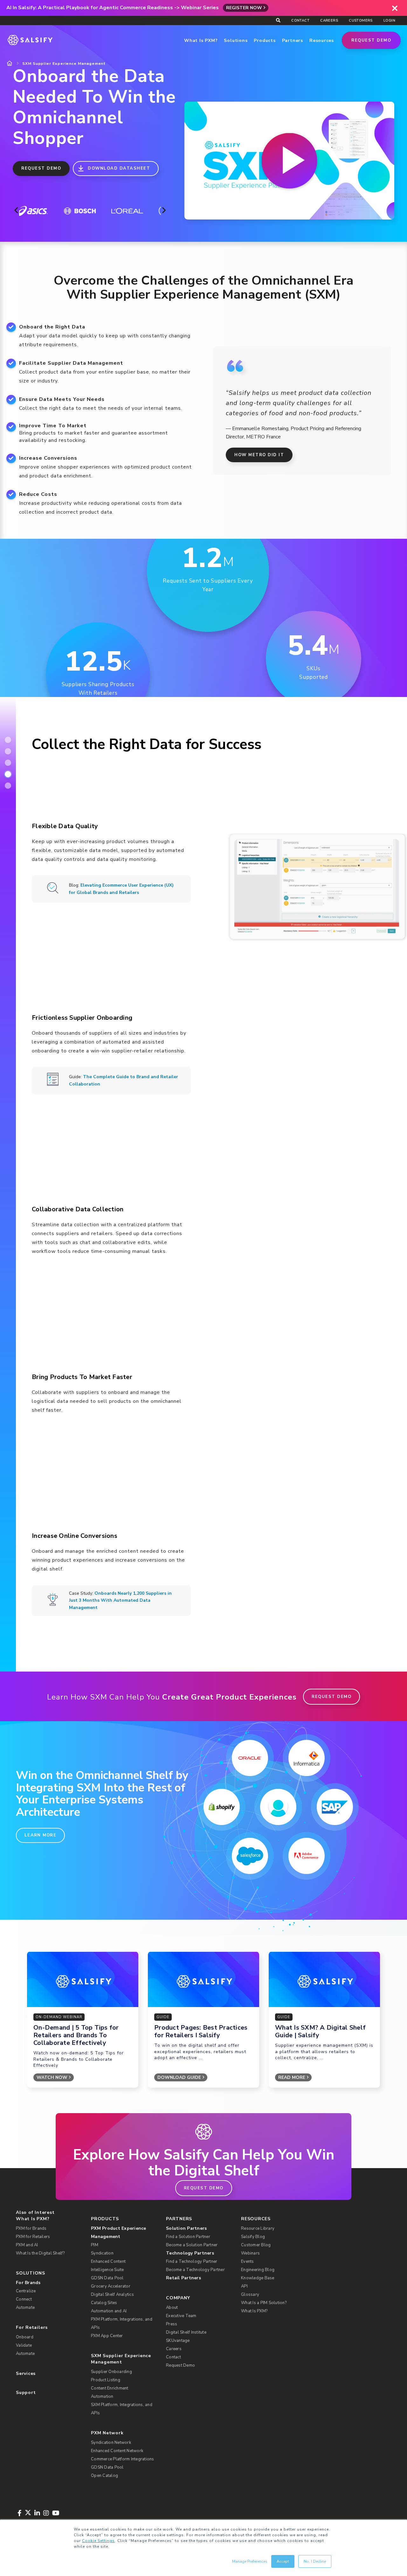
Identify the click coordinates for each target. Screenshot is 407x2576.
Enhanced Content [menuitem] (108, 2262)
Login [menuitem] (389, 20)
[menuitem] (124, 2233)
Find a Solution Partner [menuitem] (188, 2237)
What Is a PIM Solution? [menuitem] (264, 2303)
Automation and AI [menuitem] (109, 2311)
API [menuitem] (244, 2286)
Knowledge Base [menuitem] (258, 2278)
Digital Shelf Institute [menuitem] (186, 2332)
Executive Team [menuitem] (181, 2316)
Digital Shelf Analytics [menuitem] (112, 2295)
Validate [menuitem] (24, 2345)
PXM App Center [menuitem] (107, 2336)
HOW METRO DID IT (259, 455)
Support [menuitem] (26, 2393)
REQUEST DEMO (41, 168)
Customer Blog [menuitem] (256, 2245)
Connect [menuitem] (24, 2299)
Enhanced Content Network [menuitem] (117, 2451)
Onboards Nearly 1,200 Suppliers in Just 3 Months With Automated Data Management (120, 1600)
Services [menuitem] (26, 2373)
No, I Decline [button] (315, 2561)
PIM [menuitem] (95, 2245)
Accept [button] (283, 2561)
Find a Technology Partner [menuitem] (192, 2262)
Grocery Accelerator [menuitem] (111, 2286)
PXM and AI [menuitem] (27, 2245)
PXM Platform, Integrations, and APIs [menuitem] (122, 2323)
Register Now (244, 8)
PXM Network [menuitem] (107, 2433)
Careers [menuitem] (329, 20)
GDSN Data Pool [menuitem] (107, 2278)
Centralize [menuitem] (26, 2291)
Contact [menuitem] (300, 20)
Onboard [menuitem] (25, 2337)
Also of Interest (35, 2212)
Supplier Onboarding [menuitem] (111, 2372)
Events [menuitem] (248, 2262)
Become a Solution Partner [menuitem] (192, 2245)
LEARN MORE (40, 1835)
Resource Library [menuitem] (258, 2228)
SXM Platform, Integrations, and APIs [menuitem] (122, 2409)
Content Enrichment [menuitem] (110, 2388)
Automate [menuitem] (25, 2308)
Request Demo (371, 40)
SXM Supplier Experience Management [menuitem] (121, 2359)
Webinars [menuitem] (250, 2253)
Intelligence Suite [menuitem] (107, 2270)
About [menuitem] (172, 2308)
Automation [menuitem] (102, 2397)
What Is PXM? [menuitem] (33, 2219)
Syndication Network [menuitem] (111, 2443)
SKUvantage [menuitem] (178, 2341)
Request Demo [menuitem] (180, 2365)
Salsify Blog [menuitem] (253, 2237)
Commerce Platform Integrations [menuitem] (123, 2459)
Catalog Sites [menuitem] (104, 2303)
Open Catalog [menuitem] (104, 2476)
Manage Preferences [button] (250, 2561)
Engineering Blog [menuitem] (258, 2270)
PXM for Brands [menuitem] (31, 2228)
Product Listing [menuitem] (106, 2380)
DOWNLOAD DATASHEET (119, 168)
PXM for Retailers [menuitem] (33, 2237)
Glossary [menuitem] (250, 2295)
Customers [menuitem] (361, 20)
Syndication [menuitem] (102, 2253)
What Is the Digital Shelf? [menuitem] (40, 2253)
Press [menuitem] (172, 2324)
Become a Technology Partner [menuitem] (195, 2270)
